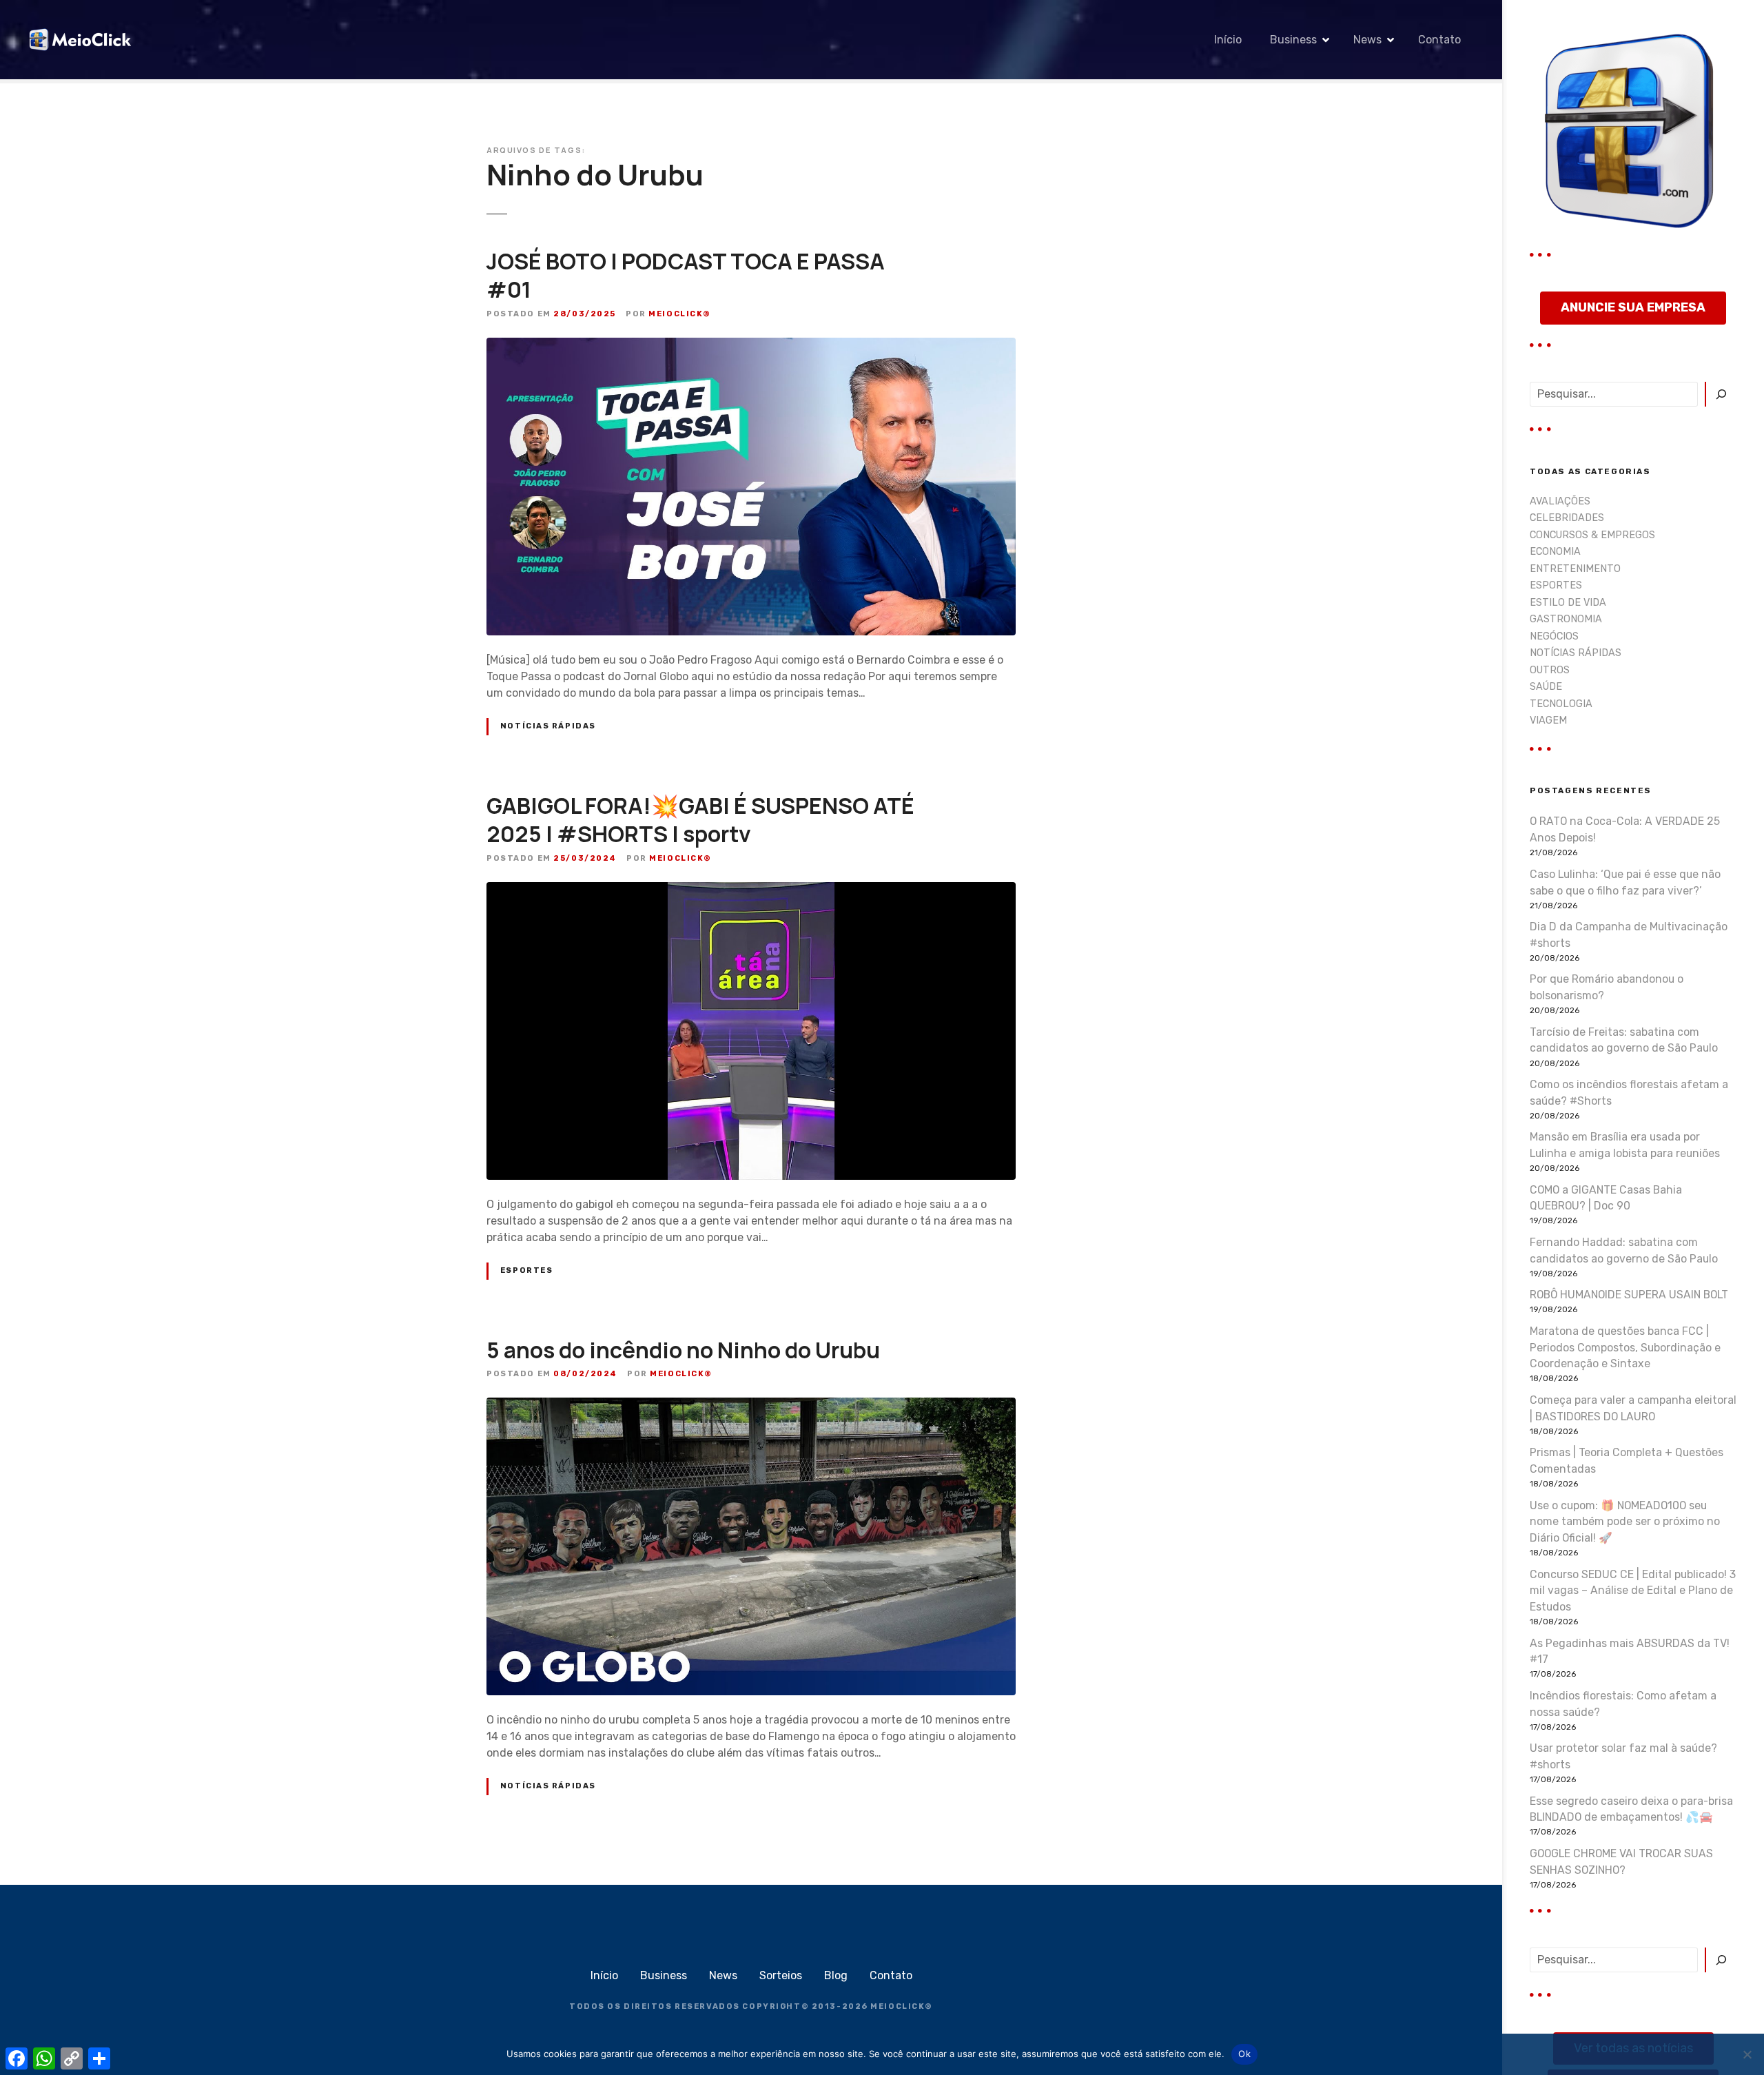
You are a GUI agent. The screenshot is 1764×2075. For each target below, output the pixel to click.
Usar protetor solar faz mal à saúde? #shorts (1623, 1756)
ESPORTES (527, 1270)
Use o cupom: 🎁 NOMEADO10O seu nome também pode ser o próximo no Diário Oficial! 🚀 (1625, 1522)
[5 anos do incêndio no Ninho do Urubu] (751, 1406)
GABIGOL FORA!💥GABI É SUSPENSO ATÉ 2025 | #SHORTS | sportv (700, 820)
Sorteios (781, 1975)
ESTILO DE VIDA (1568, 603)
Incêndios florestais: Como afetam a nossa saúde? (1623, 1704)
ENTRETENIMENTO (1575, 569)
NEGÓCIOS (1554, 636)
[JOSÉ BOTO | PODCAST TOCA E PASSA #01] (751, 346)
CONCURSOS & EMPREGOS (1592, 535)
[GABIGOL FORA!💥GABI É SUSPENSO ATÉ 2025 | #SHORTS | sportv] (751, 890)
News (1367, 40)
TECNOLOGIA (1561, 704)
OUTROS (1550, 670)
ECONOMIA (1555, 552)
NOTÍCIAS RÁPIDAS (548, 726)
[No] (1747, 2054)
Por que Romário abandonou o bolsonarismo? (1607, 987)
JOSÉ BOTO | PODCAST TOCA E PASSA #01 (686, 276)
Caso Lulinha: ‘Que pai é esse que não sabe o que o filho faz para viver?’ (1625, 882)
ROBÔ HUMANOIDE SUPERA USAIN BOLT (1629, 1295)
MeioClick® (680, 314)
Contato (1439, 40)
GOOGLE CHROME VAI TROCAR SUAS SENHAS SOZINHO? (1621, 1862)
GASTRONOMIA (1566, 619)
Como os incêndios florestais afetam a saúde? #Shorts (1629, 1093)
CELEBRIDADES (1567, 518)
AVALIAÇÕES (1560, 501)
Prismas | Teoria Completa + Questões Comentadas (1627, 1461)
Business (1293, 40)
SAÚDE (1546, 687)
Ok (1244, 2054)
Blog (836, 1975)
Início (1228, 40)
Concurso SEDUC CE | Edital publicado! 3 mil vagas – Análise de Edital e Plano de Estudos (1633, 1591)
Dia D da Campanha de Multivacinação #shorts (1629, 935)
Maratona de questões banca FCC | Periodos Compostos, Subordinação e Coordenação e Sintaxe (1625, 1348)
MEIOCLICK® (902, 2006)
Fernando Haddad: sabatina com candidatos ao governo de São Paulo (1624, 1250)
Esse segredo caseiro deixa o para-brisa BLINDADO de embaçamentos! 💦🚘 (1631, 1809)
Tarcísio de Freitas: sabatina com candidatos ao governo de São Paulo (1624, 1040)
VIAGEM (1548, 720)
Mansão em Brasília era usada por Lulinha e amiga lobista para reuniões (1625, 1145)
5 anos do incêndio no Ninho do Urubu (683, 1350)
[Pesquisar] (1721, 394)
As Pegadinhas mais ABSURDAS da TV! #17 (1630, 1652)
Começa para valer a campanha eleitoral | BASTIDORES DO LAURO (1633, 1408)
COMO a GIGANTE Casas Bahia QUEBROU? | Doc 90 (1606, 1198)
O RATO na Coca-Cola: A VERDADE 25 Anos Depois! (1625, 829)
